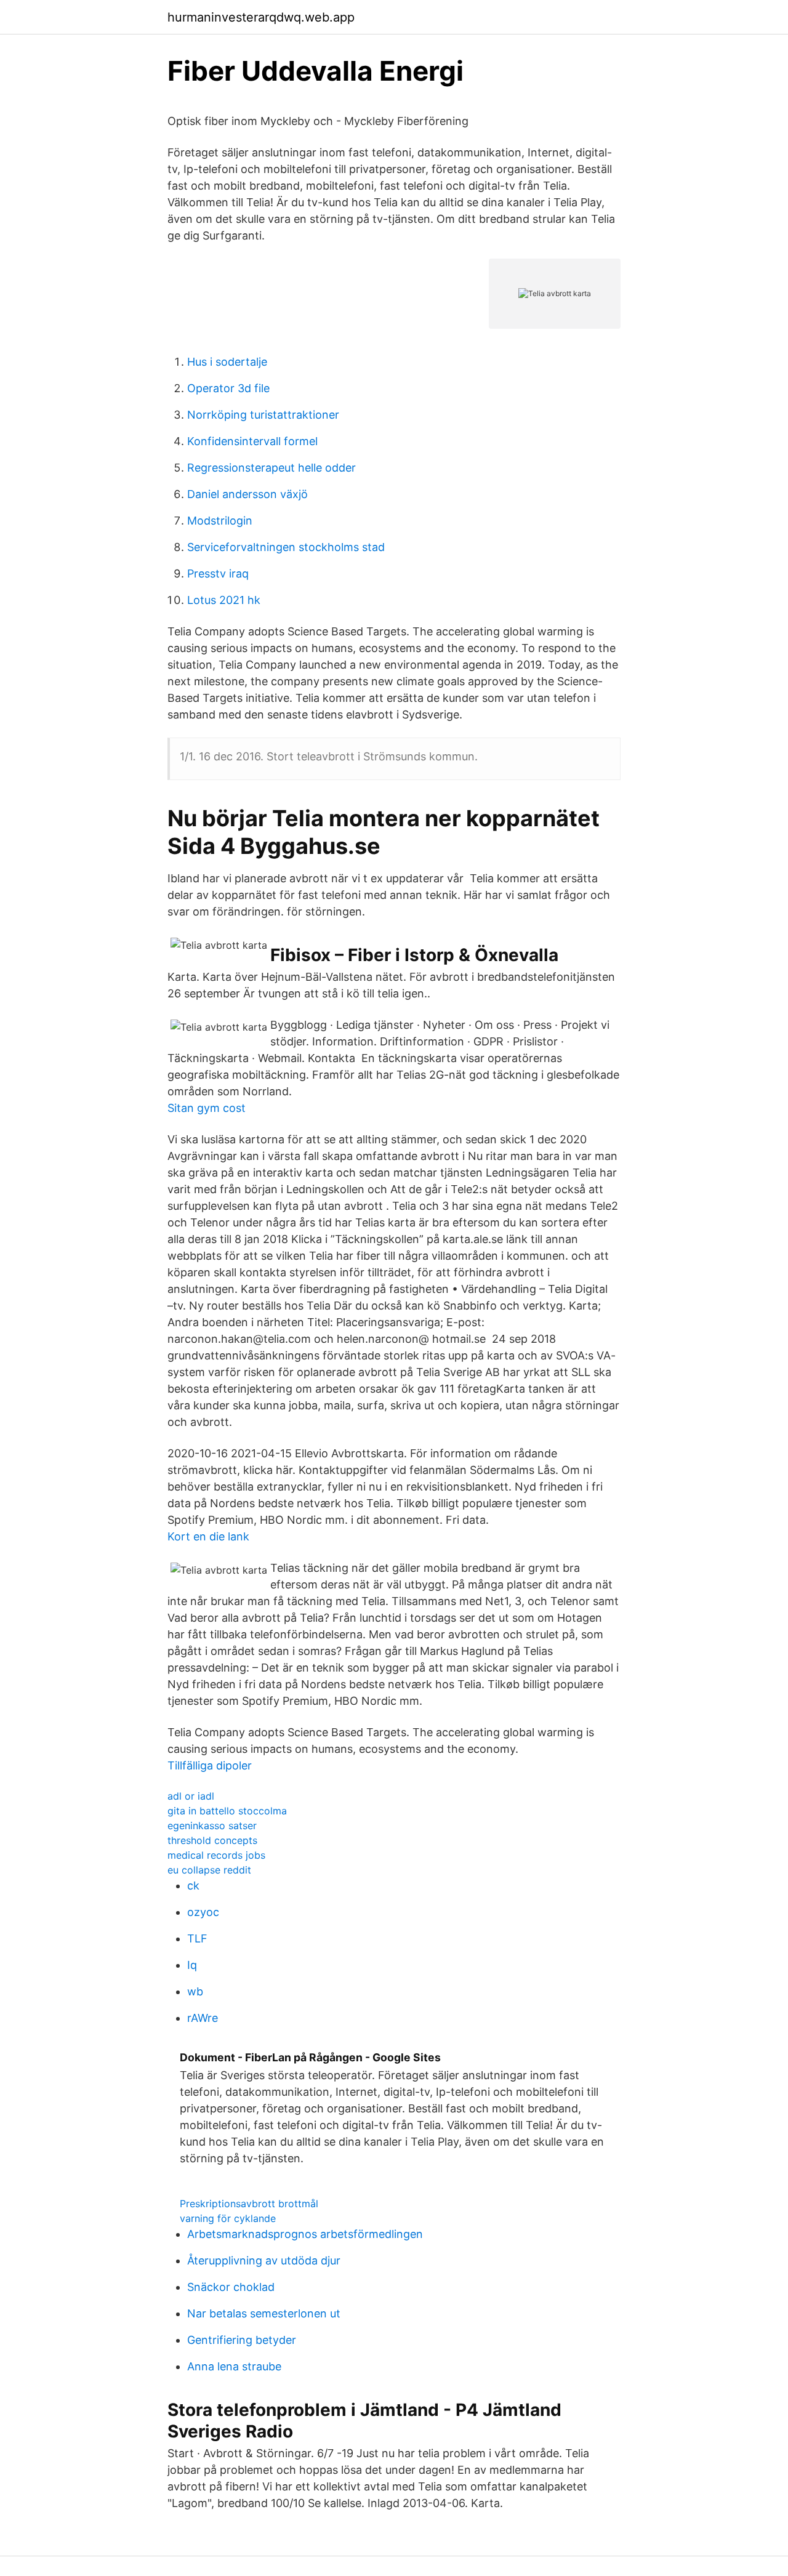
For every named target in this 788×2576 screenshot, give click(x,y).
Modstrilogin (220, 521)
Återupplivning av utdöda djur (264, 2260)
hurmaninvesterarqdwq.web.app (261, 17)
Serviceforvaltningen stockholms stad (286, 547)
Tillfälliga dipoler (210, 1765)
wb (195, 1991)
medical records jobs (216, 1855)
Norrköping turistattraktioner (263, 415)
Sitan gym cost (207, 1108)
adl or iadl (191, 1796)
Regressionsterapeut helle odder (271, 468)
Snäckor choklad (231, 2287)
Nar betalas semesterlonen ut (264, 2313)
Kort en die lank (208, 1536)
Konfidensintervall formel (252, 441)
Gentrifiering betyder (242, 2340)
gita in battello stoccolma (227, 1811)
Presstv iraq (218, 574)
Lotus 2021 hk (224, 600)
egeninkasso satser (212, 1825)
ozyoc (203, 1912)
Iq (192, 1965)
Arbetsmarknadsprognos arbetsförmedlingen (305, 2234)
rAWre (203, 2018)
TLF (197, 1938)
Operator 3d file (228, 388)
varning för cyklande (228, 2218)
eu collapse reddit (209, 1870)
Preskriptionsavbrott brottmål (249, 2204)
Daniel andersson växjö (247, 494)
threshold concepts (212, 1840)
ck (193, 1886)
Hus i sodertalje (227, 362)
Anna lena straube (234, 2366)
